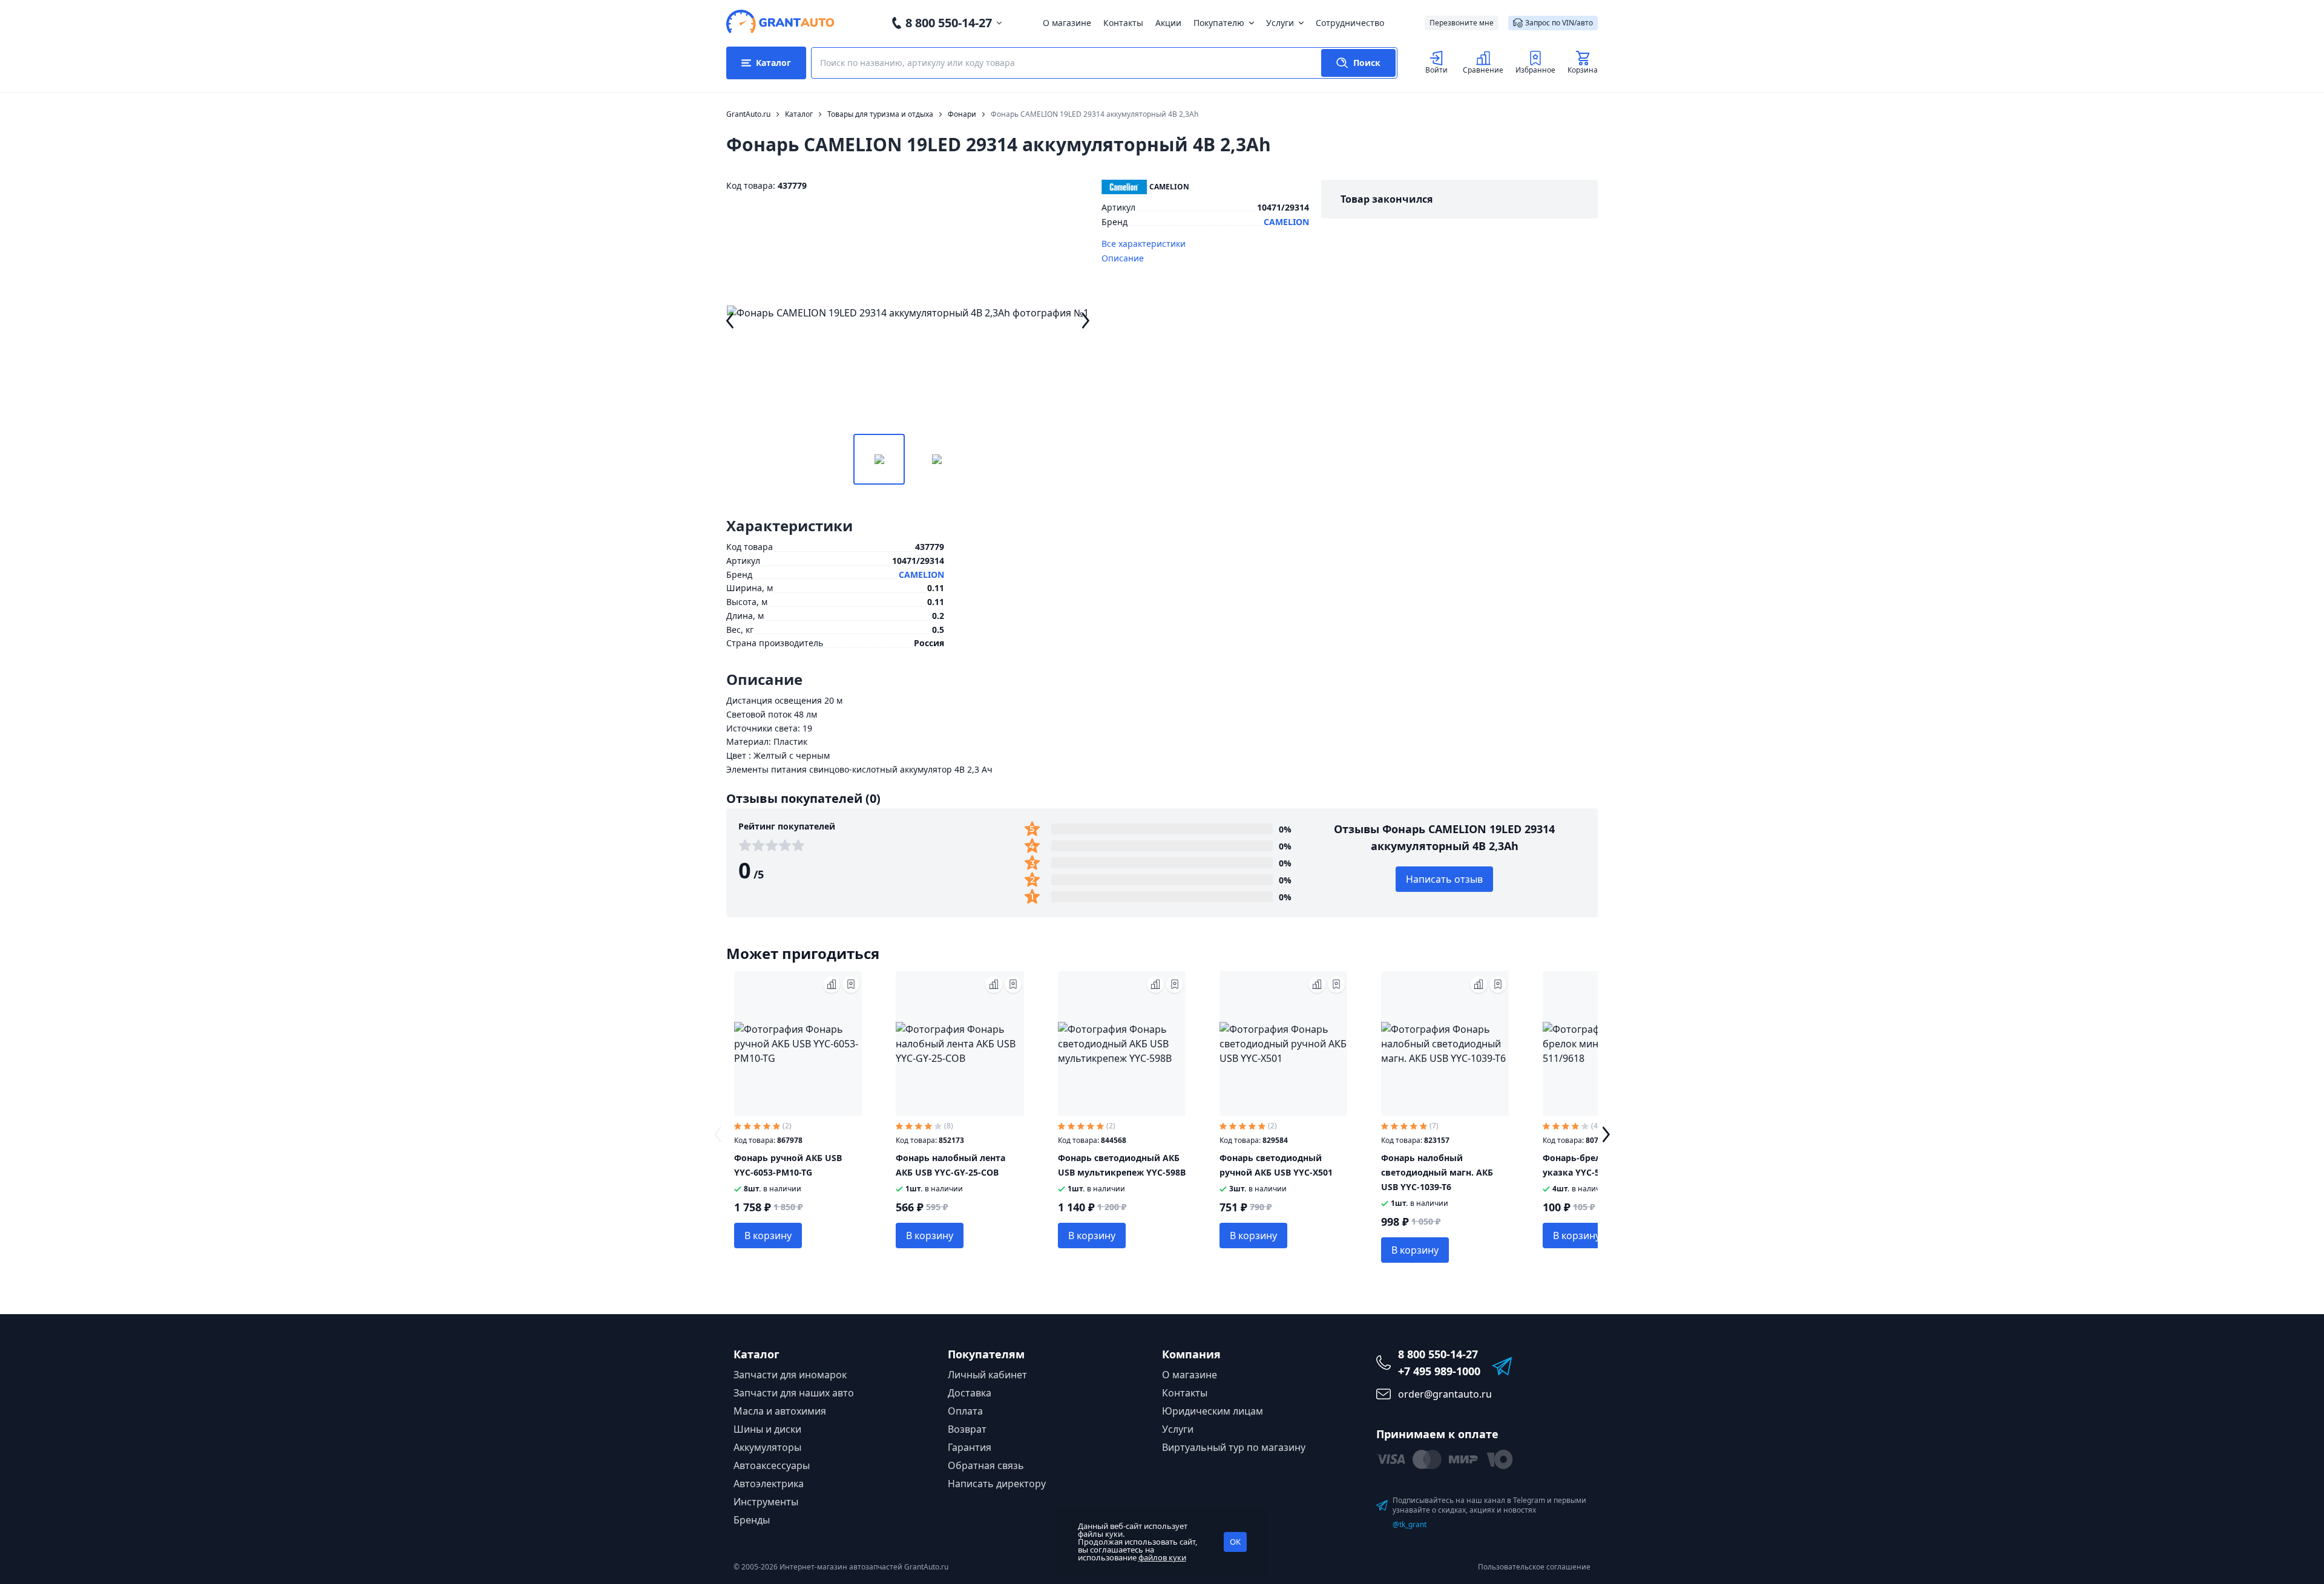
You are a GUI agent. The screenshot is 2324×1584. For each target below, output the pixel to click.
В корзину (768, 1235)
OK (1235, 1542)
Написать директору (997, 1484)
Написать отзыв (1444, 879)
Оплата (965, 1411)
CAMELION (1286, 222)
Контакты (1123, 23)
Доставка (970, 1393)
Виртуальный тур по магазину (1234, 1447)
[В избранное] (851, 984)
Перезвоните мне (1462, 23)
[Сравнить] (832, 984)
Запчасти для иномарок (790, 1375)
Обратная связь (986, 1465)
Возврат (967, 1429)
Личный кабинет (987, 1375)
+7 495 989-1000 (1439, 1371)
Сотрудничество (1350, 23)
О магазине (1067, 23)
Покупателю (1219, 23)
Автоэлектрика (769, 1484)
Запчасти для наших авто (794, 1393)
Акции (1168, 23)
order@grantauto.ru (1445, 1394)
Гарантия (970, 1447)
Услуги (1280, 23)
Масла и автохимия (780, 1411)
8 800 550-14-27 (949, 23)
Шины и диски (767, 1429)
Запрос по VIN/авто (1559, 23)
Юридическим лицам (1213, 1411)
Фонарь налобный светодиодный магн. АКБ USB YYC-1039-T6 (1437, 1172)
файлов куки (1162, 1557)
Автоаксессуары (772, 1465)
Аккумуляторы (767, 1447)
